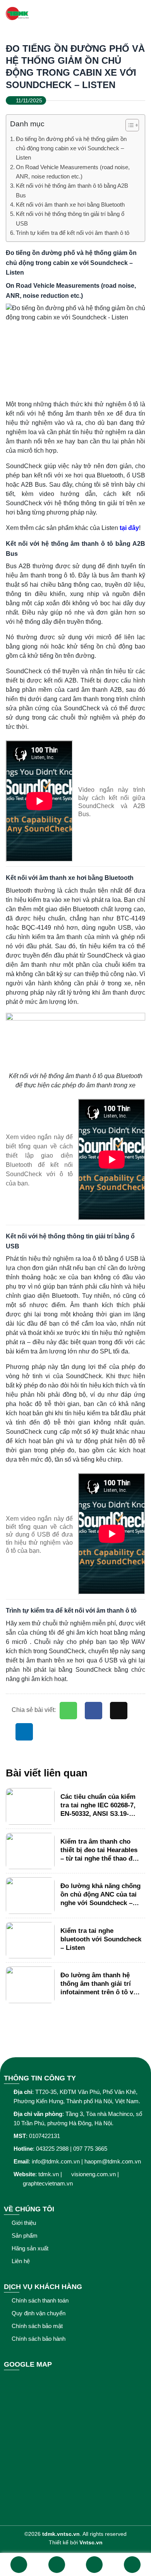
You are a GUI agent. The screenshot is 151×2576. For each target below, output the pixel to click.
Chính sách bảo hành (39, 2339)
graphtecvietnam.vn (49, 2183)
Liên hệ (21, 2261)
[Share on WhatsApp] (68, 1711)
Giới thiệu (24, 2223)
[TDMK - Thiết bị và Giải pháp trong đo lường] (63, 14)
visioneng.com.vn (94, 2174)
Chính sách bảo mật (37, 2326)
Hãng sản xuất (30, 2248)
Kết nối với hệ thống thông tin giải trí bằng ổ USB (70, 218)
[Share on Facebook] (94, 1711)
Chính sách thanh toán (40, 2300)
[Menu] (140, 14)
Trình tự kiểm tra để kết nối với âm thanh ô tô (73, 233)
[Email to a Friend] (119, 1711)
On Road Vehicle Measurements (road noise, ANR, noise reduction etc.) (73, 172)
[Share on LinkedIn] (24, 1732)
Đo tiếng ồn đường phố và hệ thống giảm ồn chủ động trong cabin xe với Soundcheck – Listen (71, 148)
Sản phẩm (25, 2236)
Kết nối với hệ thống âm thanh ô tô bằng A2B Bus (72, 190)
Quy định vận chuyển (39, 2313)
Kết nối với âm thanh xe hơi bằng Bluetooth (70, 205)
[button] (128, 126)
